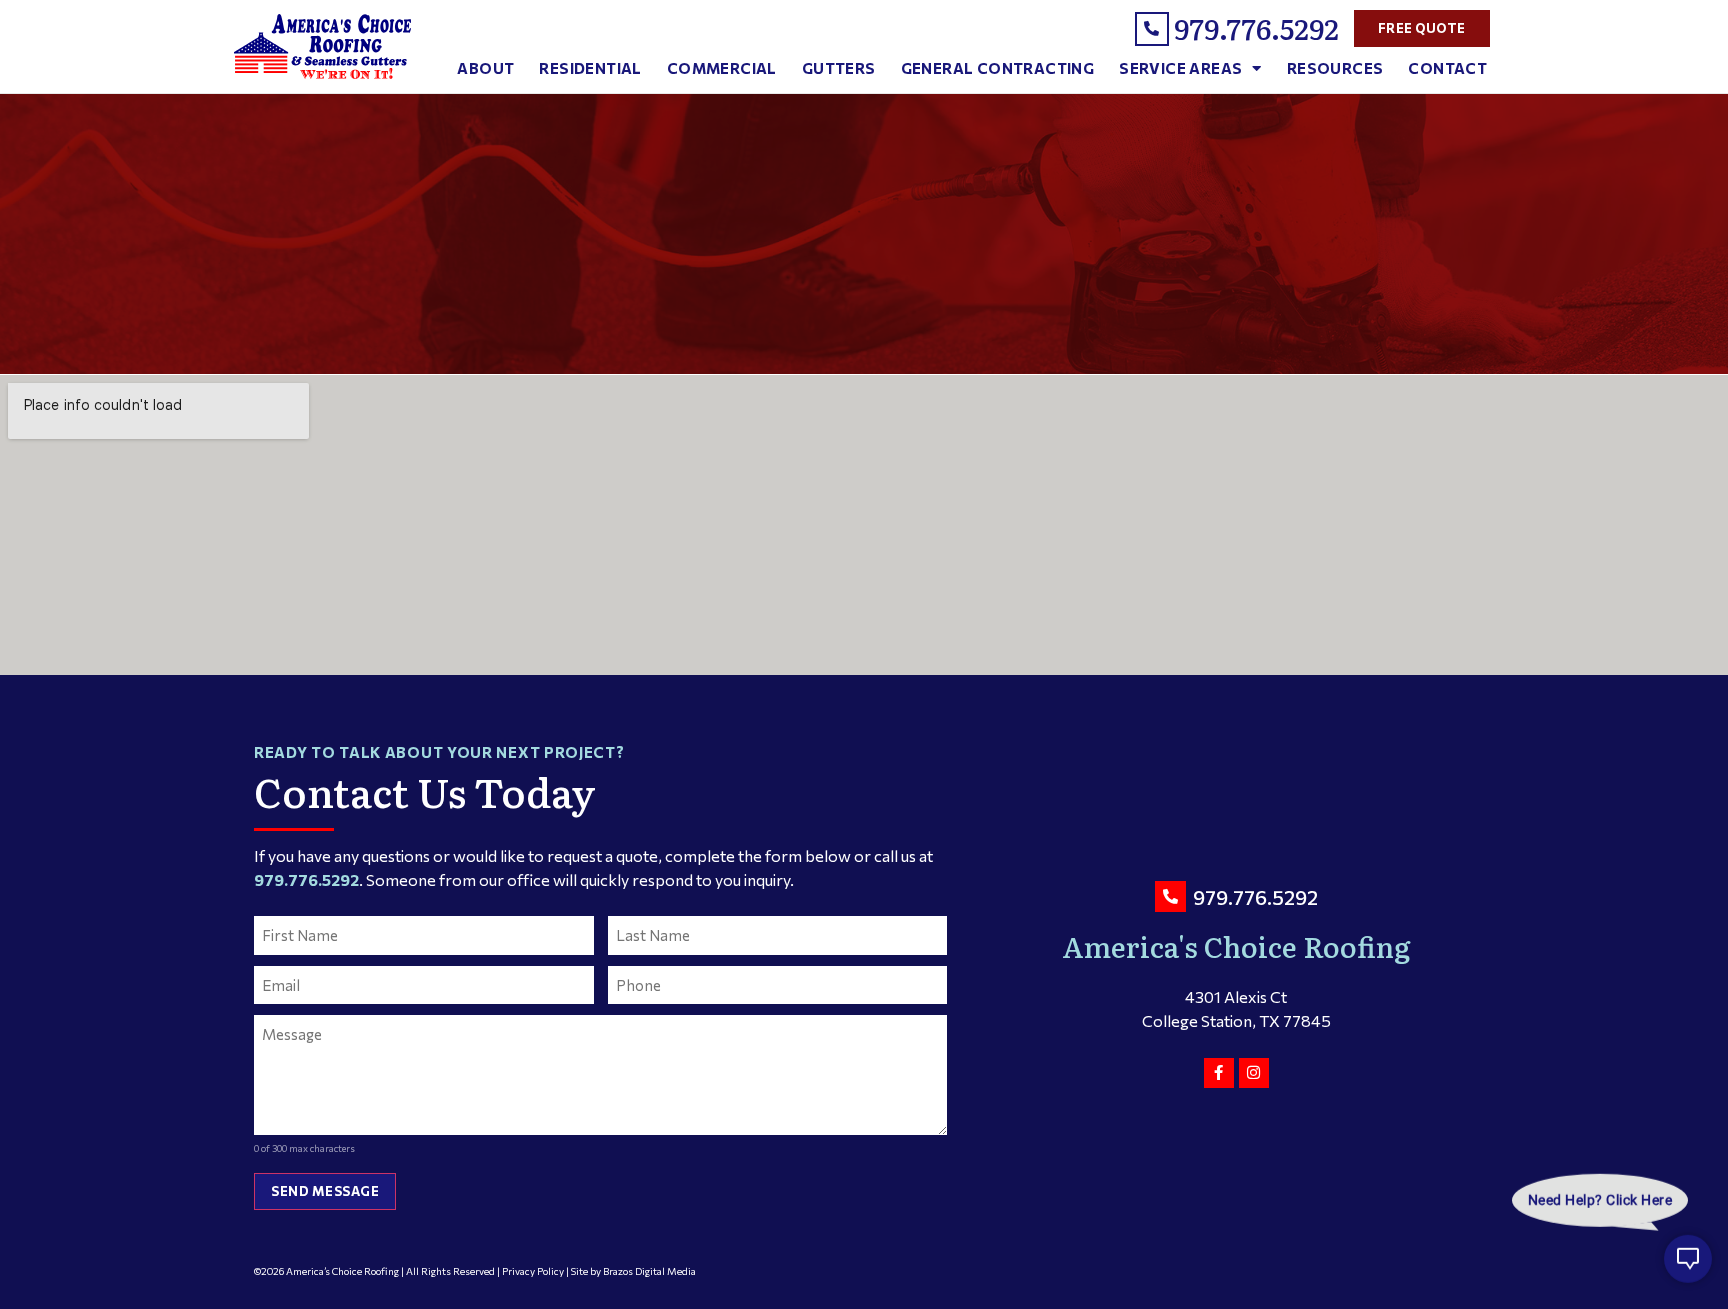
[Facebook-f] (1219, 1073)
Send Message (325, 1191)
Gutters (839, 68)
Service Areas (1180, 68)
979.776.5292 (1256, 28)
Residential (590, 68)
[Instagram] (1254, 1073)
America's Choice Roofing (1236, 946)
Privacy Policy (533, 1271)
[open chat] (1688, 1269)
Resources (1335, 68)
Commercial (722, 68)
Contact (1447, 68)
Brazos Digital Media (649, 1271)
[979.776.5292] (1152, 29)
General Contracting (998, 68)
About (485, 68)
